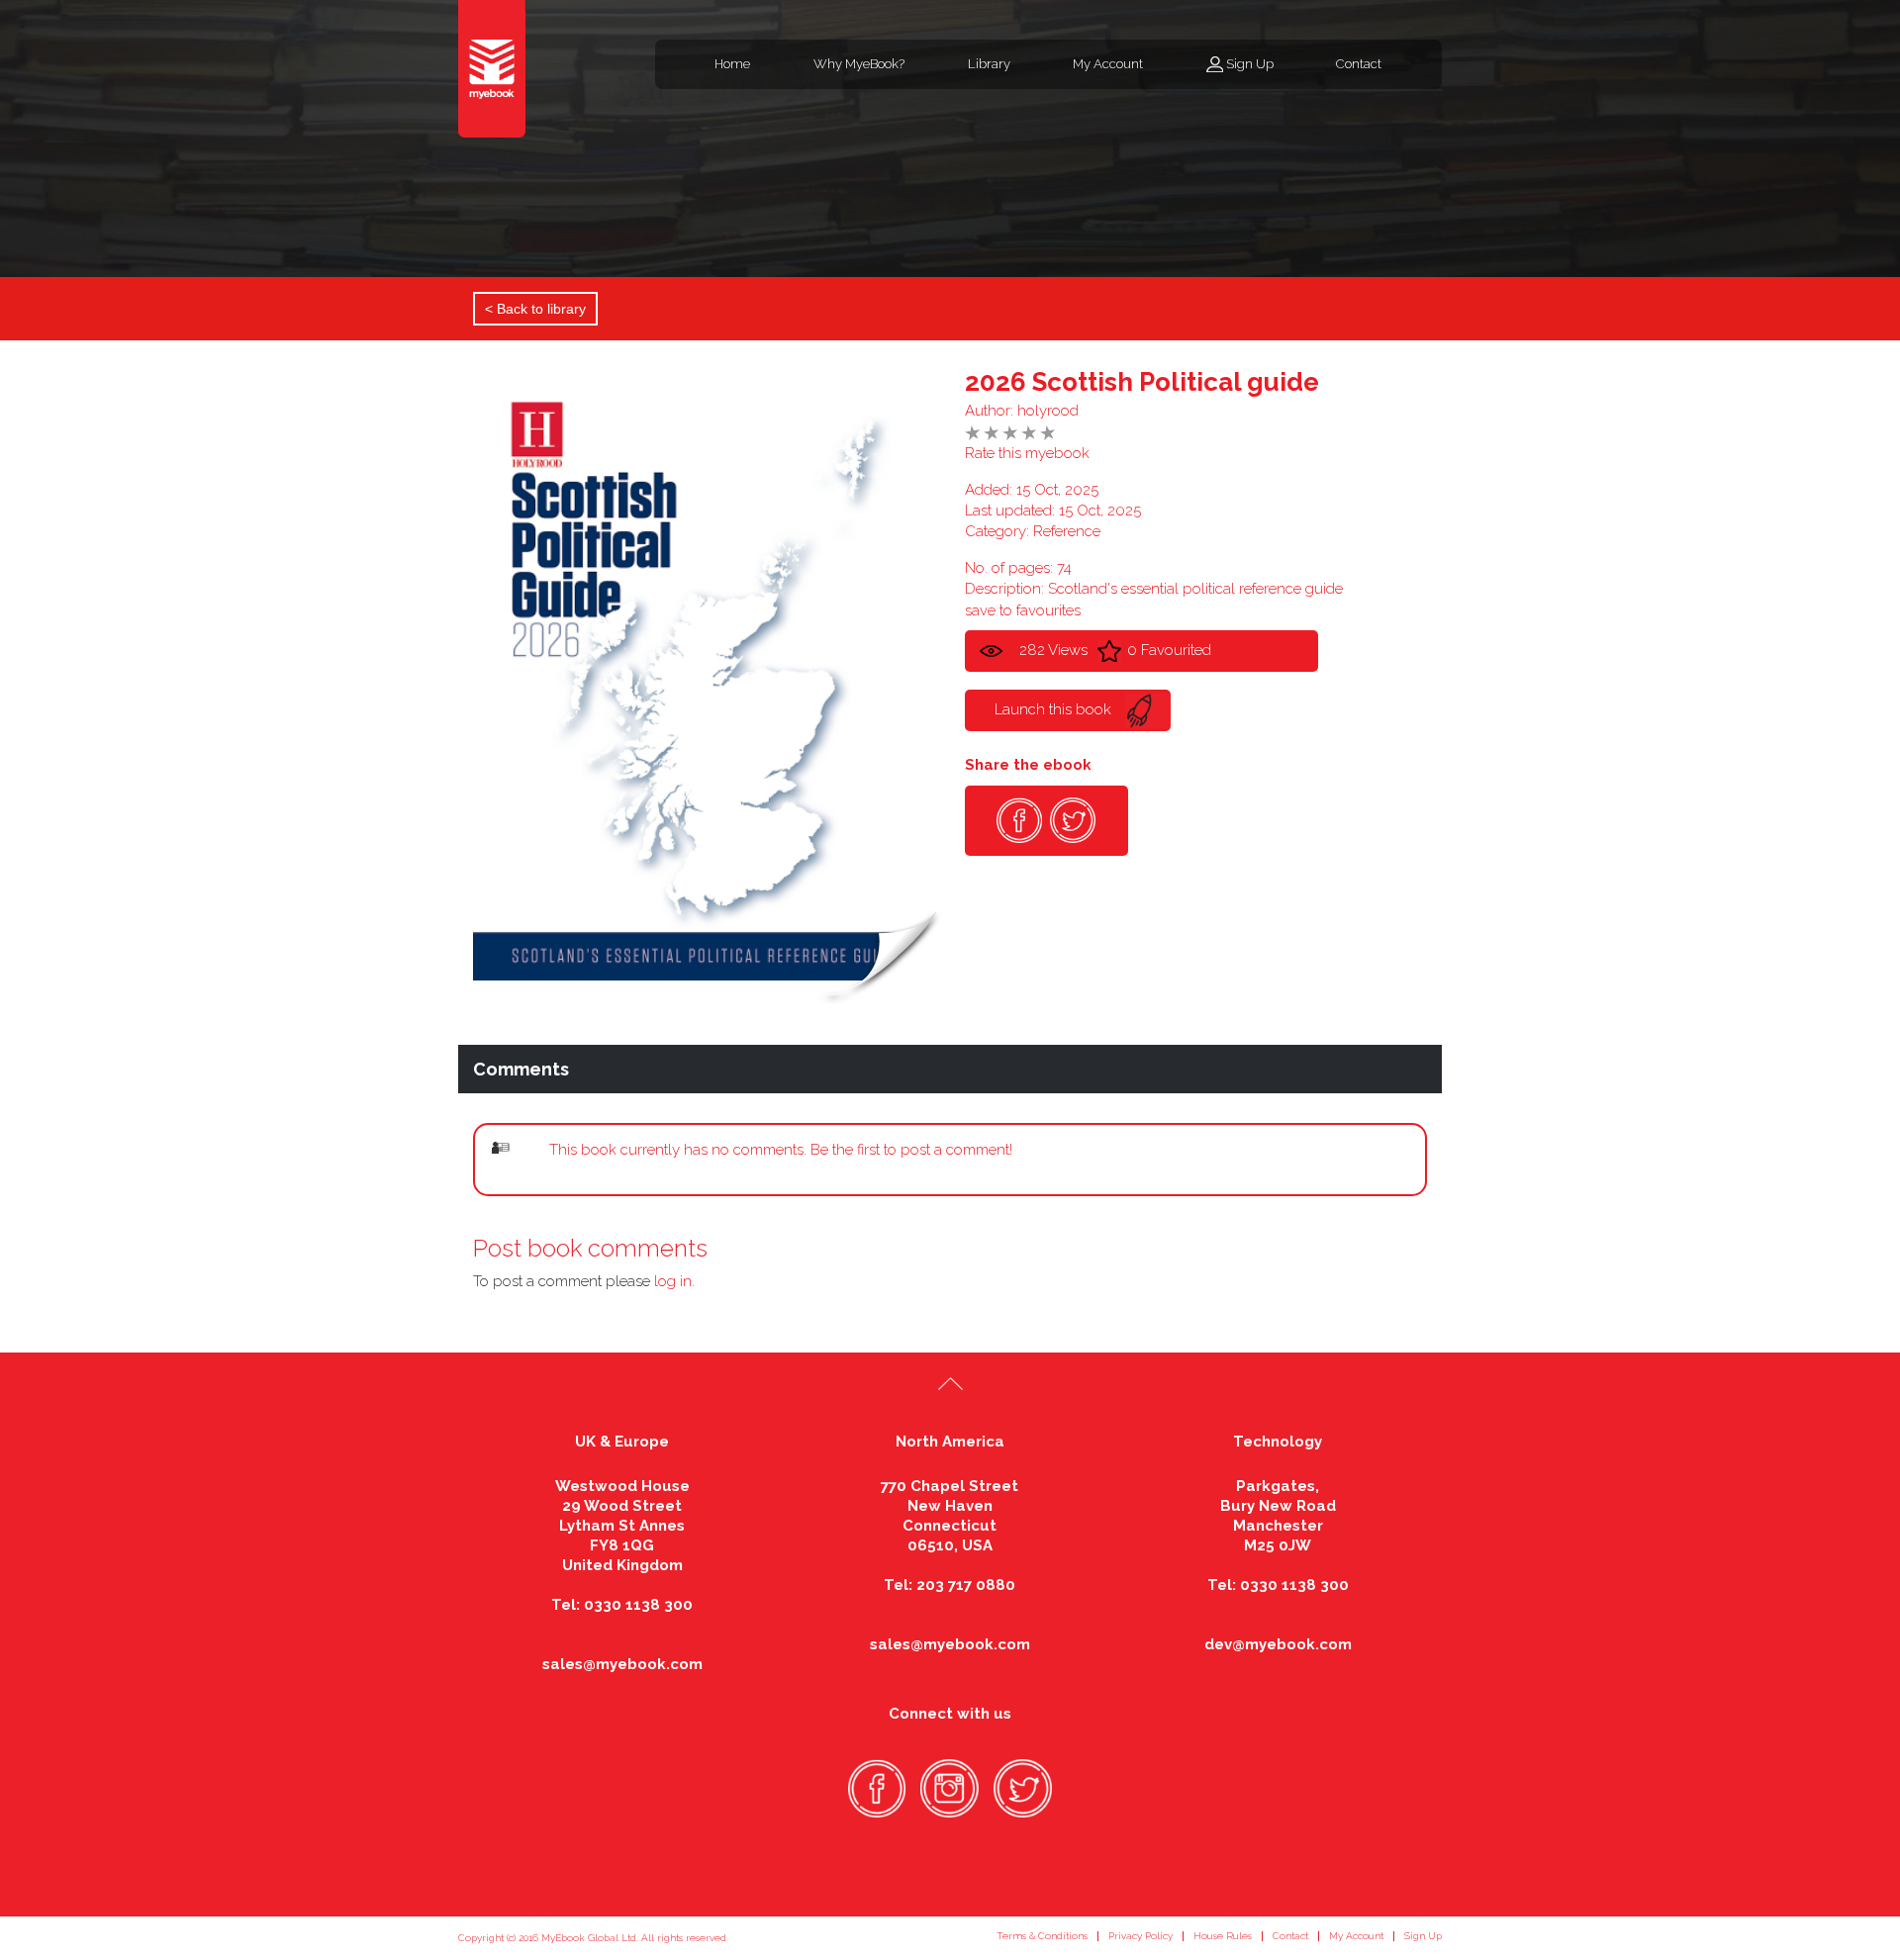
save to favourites (1023, 610)
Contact (1359, 64)
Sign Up (1250, 64)
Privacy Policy (1140, 1936)
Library (989, 64)
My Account (1108, 64)
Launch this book (1053, 709)
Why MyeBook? (859, 64)
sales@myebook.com (622, 1664)
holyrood (1048, 411)
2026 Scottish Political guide (1142, 382)
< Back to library (535, 309)
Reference (1067, 531)
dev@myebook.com (1278, 1644)
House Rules (1223, 1936)
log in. (674, 1281)
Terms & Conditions (1042, 1936)
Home (732, 64)
